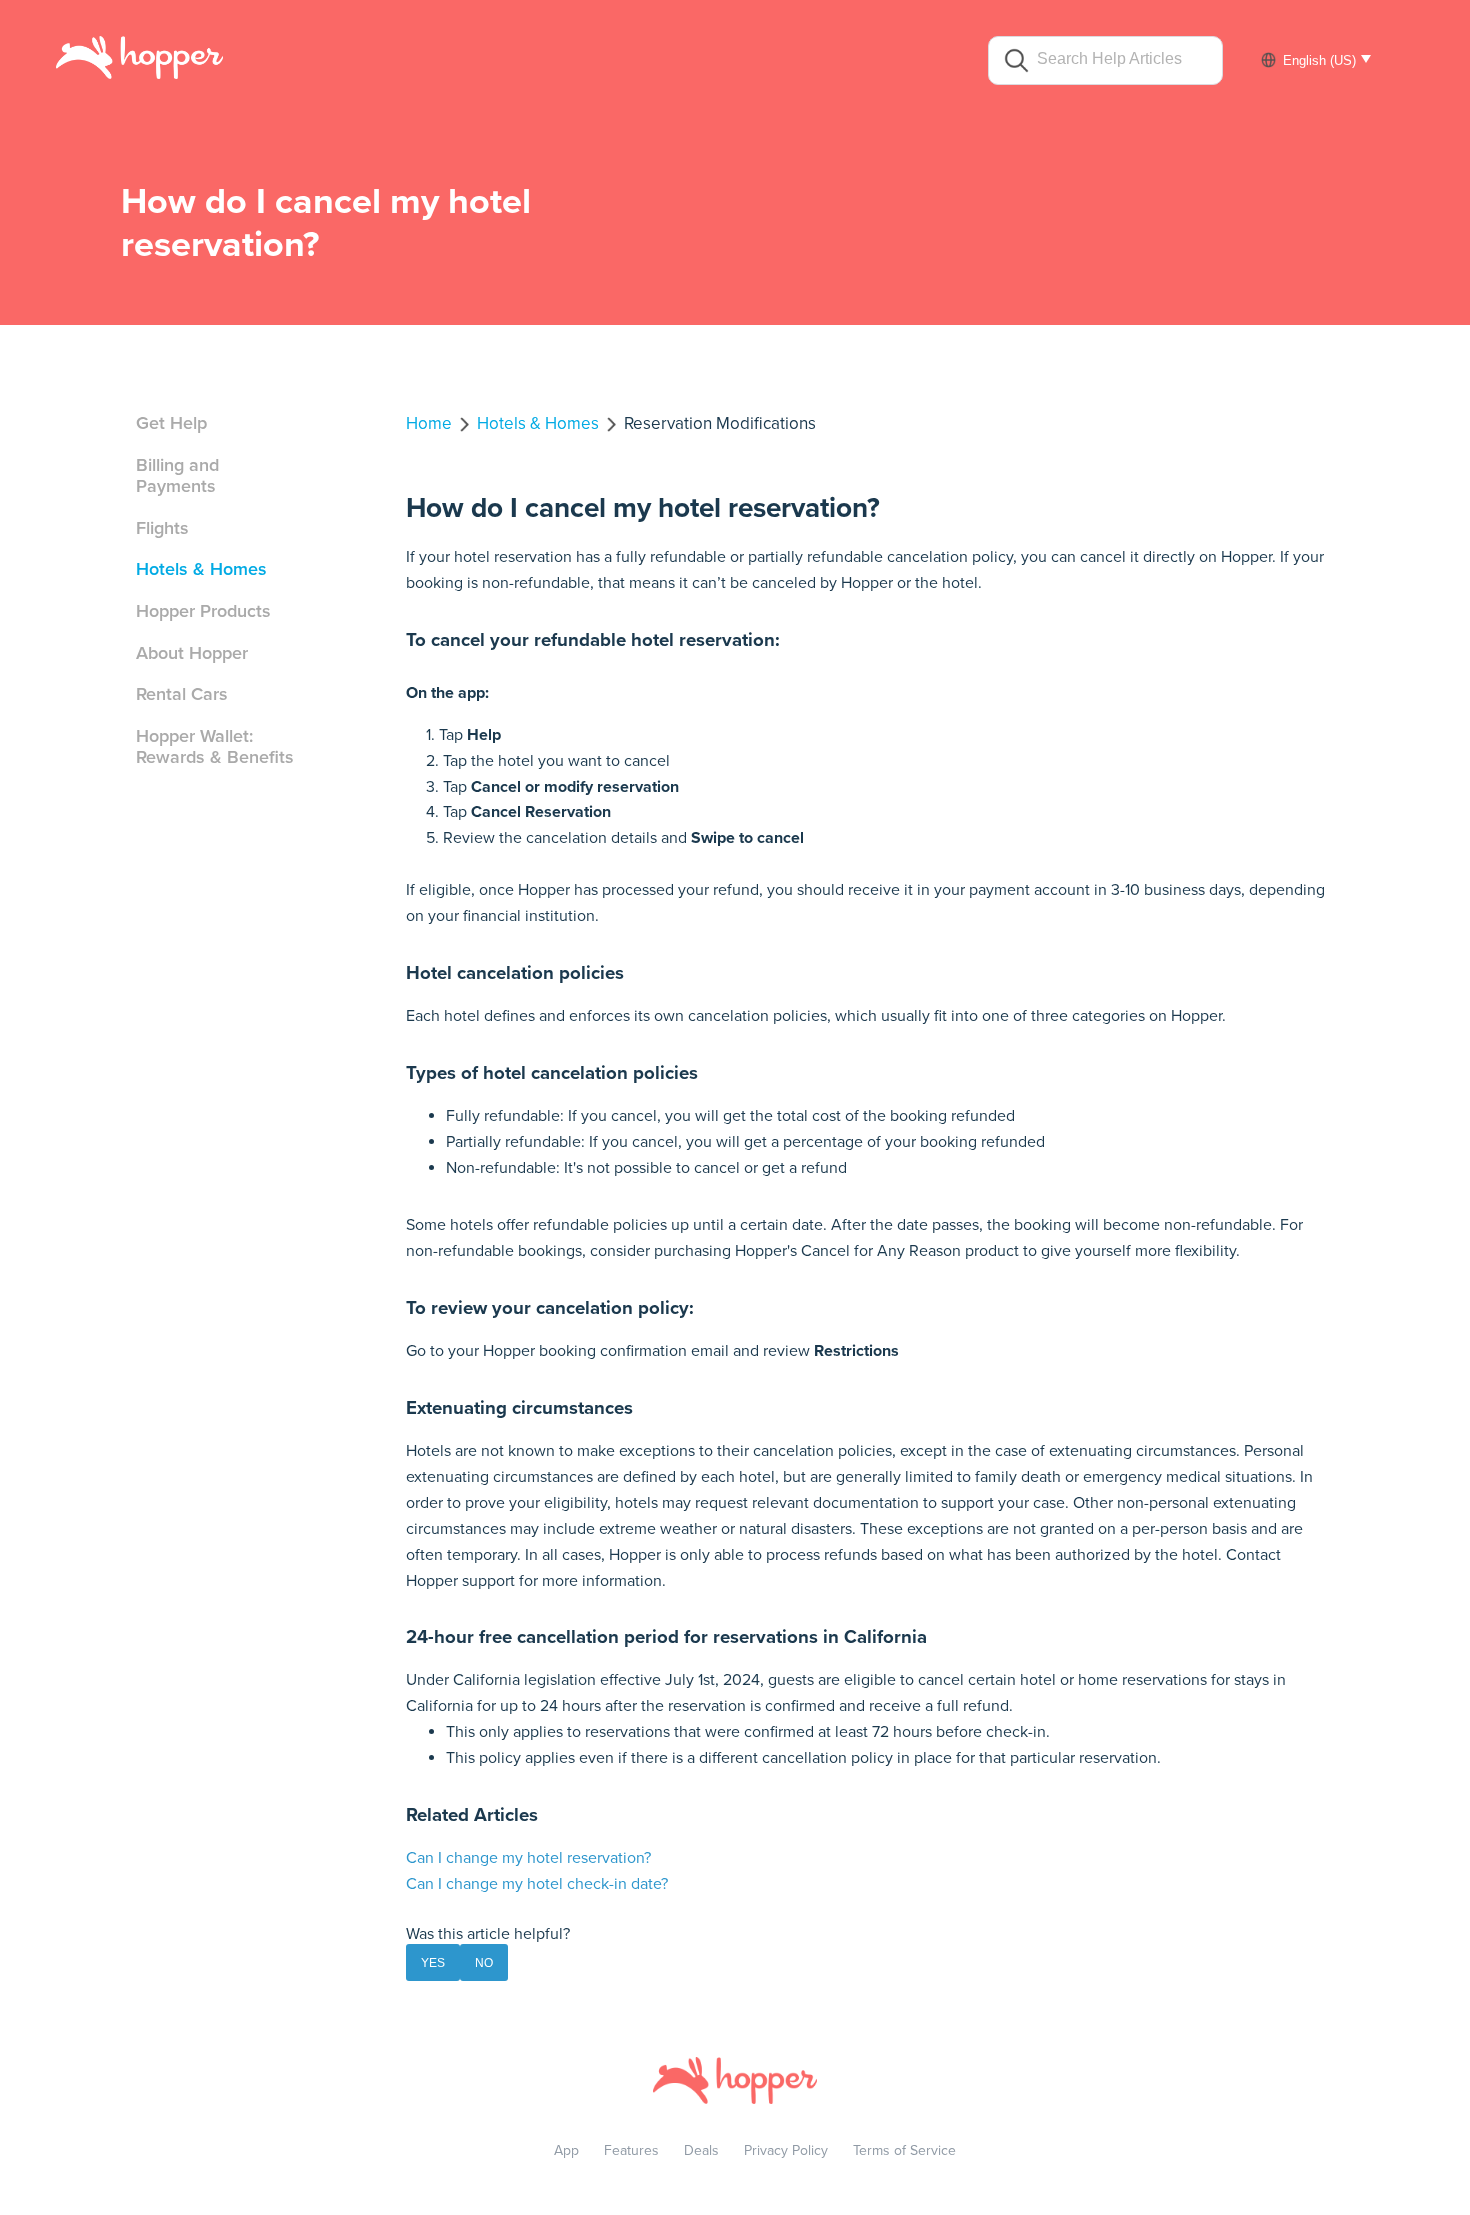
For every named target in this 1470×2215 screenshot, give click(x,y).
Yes (433, 1963)
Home (429, 423)
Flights (162, 528)
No (484, 1963)
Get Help (171, 423)
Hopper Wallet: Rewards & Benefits (215, 747)
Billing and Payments (177, 476)
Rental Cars (182, 694)
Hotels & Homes (201, 569)
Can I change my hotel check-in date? (537, 1884)
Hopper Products (203, 611)
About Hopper (192, 653)
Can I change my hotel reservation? (528, 1858)
